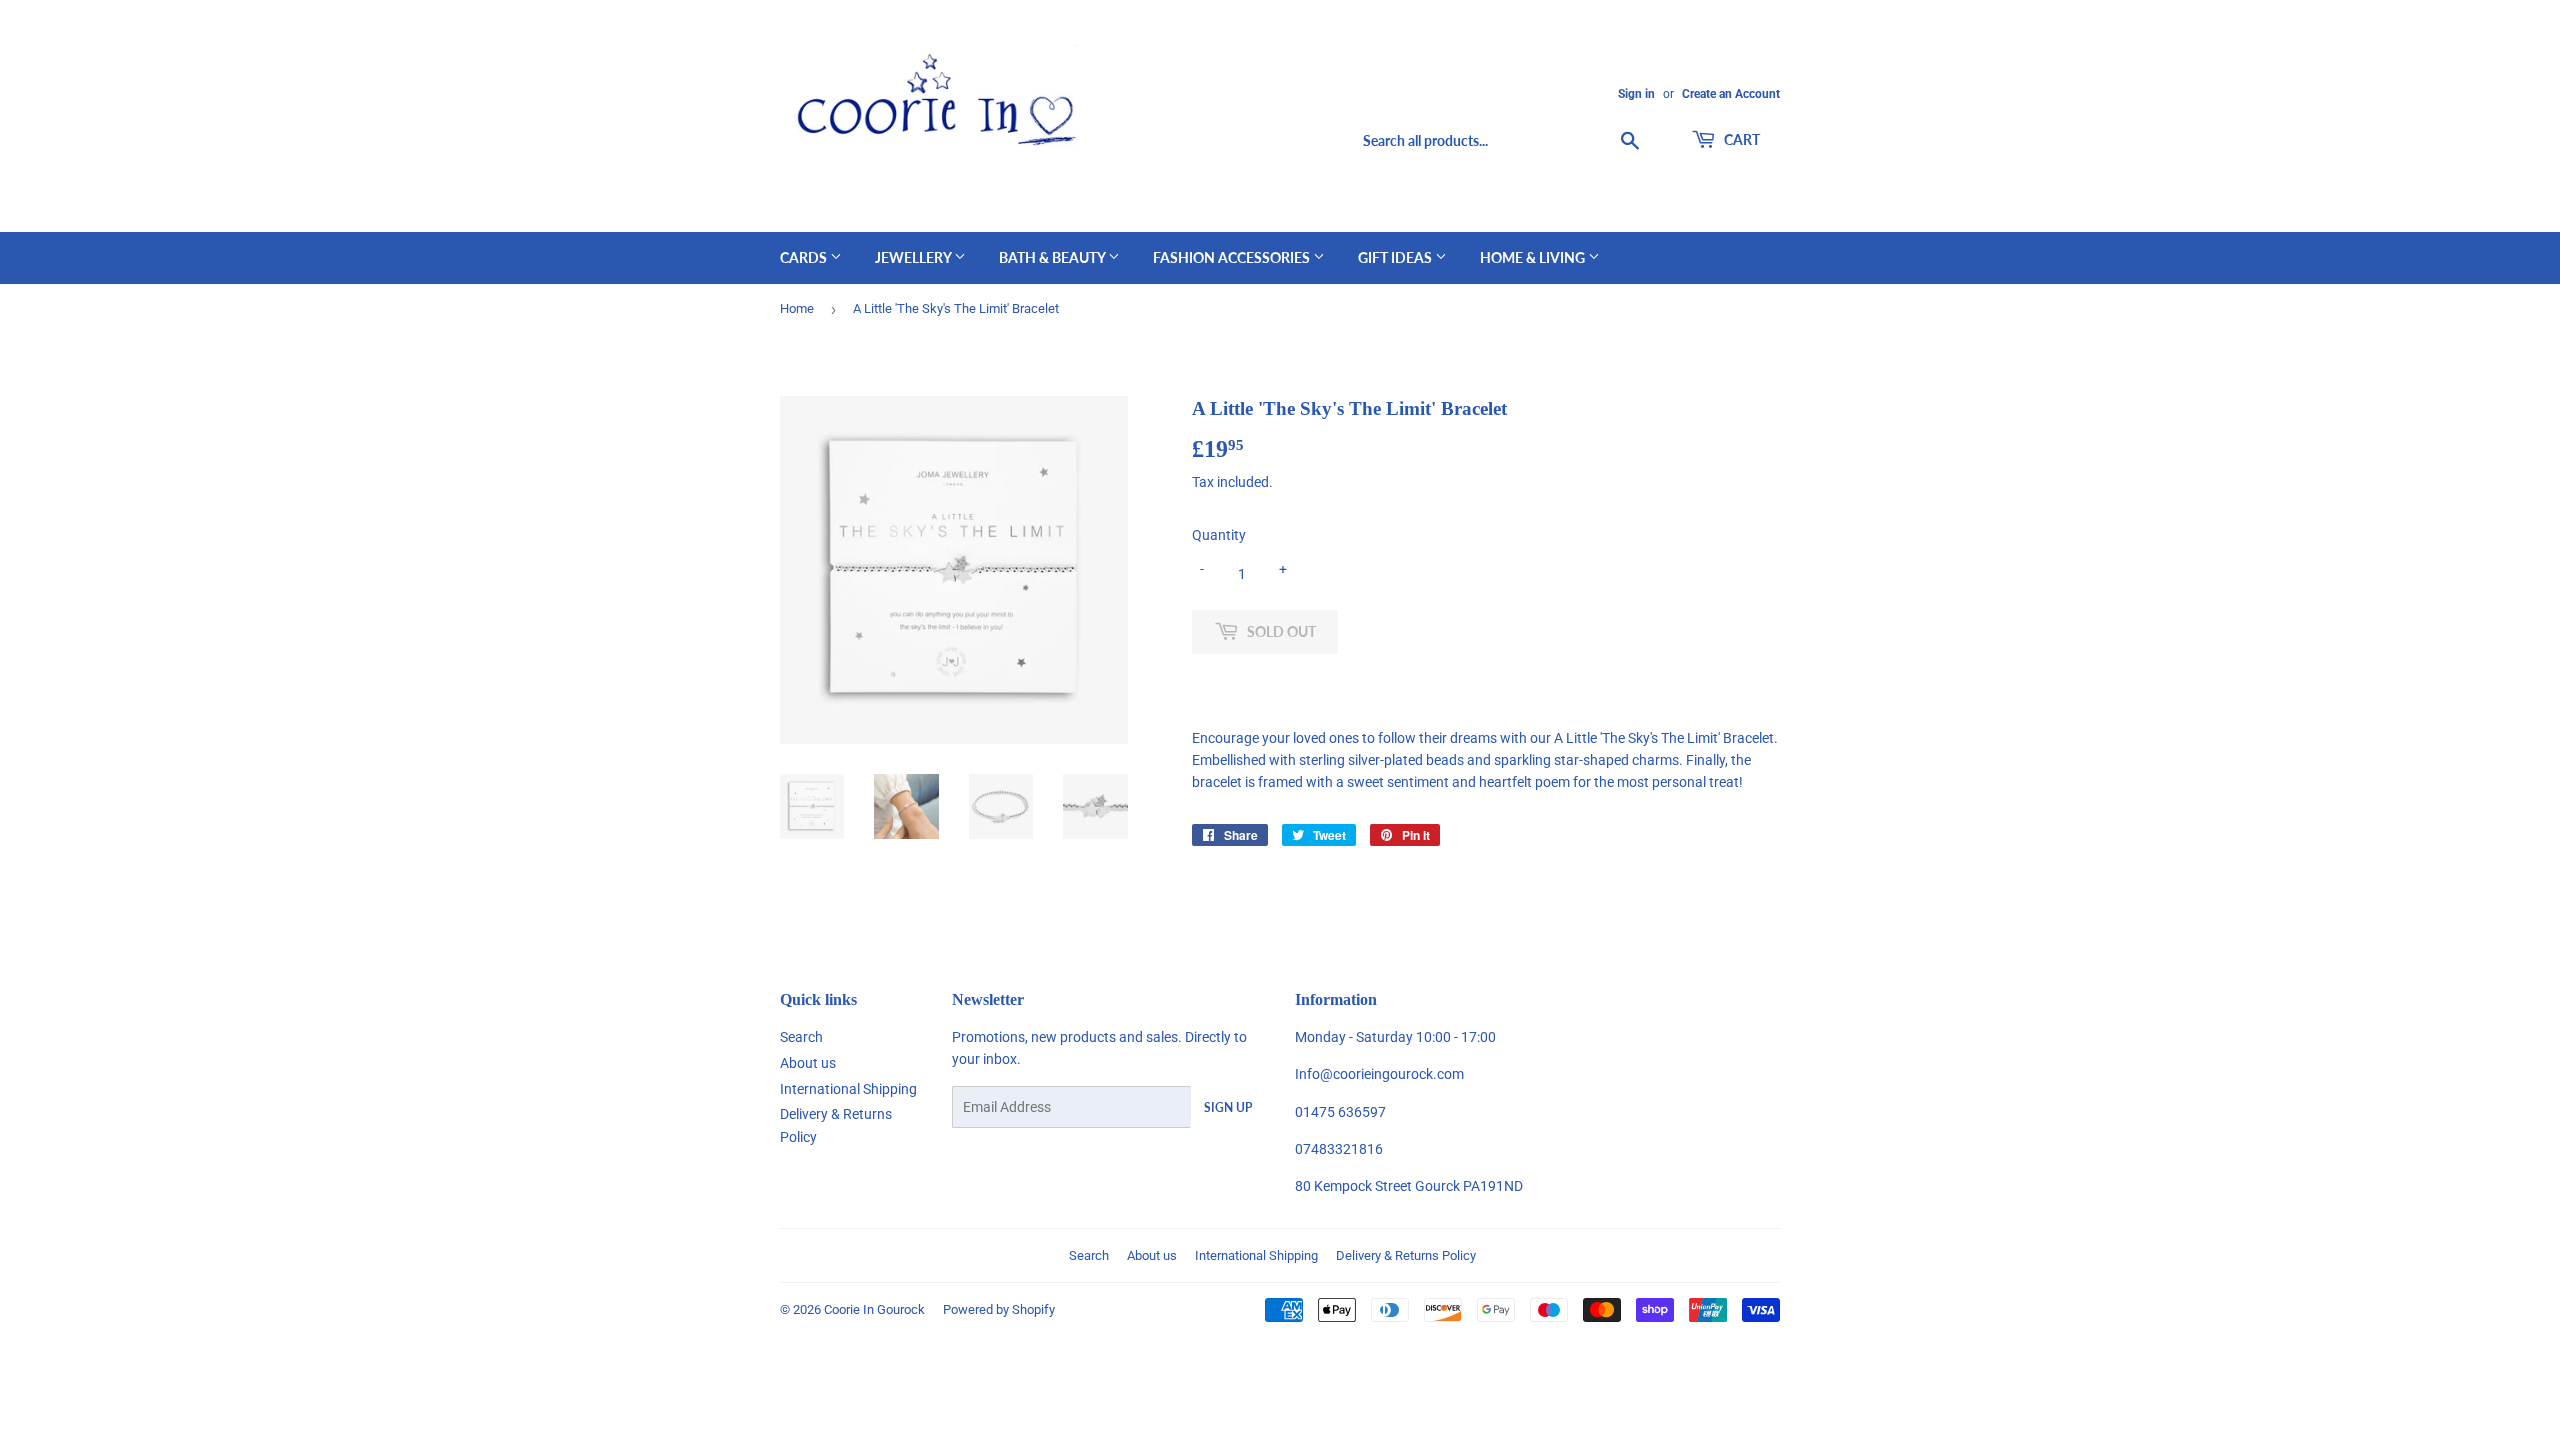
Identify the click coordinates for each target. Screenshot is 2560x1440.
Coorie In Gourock (874, 1309)
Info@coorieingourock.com (1379, 1074)
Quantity (1219, 535)
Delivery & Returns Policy (1406, 1255)
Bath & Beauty (1053, 257)
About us (808, 1063)
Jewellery (914, 257)
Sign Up (1228, 1107)
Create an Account (1731, 94)
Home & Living (1534, 257)
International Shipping (848, 1089)
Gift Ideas (1396, 257)
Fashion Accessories (1233, 257)
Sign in (1636, 94)
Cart (1740, 139)
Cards (805, 257)
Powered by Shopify (999, 1309)
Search (801, 1037)
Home (797, 308)
